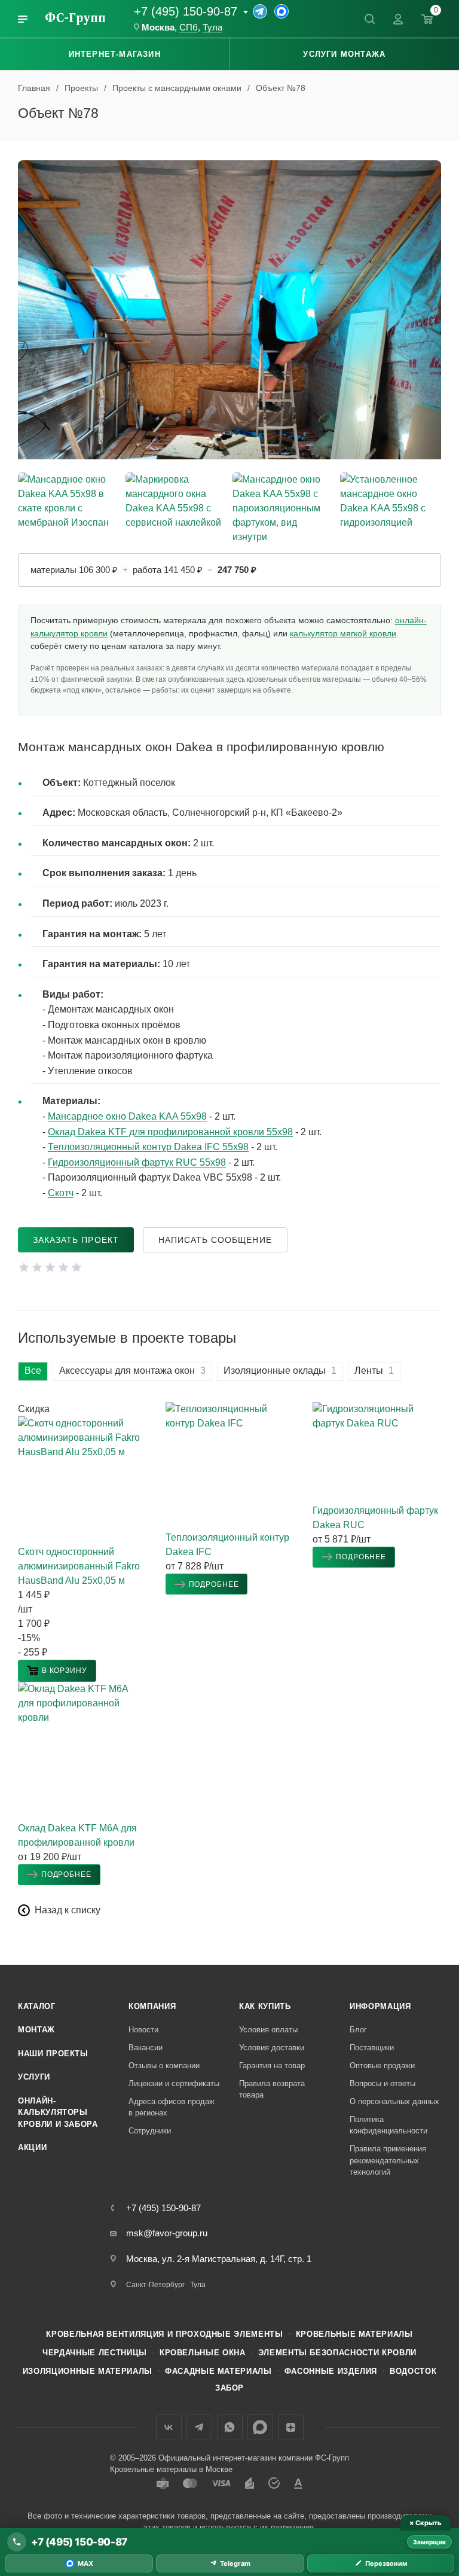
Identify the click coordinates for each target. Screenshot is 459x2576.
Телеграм (199, 2427)
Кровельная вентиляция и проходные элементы (164, 2334)
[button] (57, 1671)
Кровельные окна (203, 2353)
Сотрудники (150, 2131)
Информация (380, 2006)
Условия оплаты (268, 2030)
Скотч (61, 1193)
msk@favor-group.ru (167, 2233)
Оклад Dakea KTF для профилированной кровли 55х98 (170, 1132)
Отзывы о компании (164, 2066)
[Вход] (398, 19)
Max (260, 2427)
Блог (358, 2030)
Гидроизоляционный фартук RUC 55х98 (137, 1162)
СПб (189, 28)
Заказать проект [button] (76, 1240)
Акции (32, 2147)
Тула (212, 28)
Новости (143, 2030)
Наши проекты (53, 2054)
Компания (152, 2006)
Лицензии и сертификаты (174, 2083)
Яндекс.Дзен (291, 2427)
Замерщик (429, 2542)
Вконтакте (169, 2427)
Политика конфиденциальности (388, 2125)
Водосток (413, 2371)
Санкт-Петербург (155, 2285)
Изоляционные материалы (88, 2371)
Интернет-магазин (115, 54)
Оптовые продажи (382, 2066)
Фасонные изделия (331, 2371)
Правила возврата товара (272, 2089)
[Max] (281, 11)
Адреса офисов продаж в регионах (172, 2107)
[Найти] (369, 19)
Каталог (37, 2006)
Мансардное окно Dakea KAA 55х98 (127, 1116)
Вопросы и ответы (382, 2083)
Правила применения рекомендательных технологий (388, 2160)
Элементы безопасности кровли (337, 2353)
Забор (229, 2388)
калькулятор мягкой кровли (343, 633)
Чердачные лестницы (95, 2353)
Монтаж (36, 2030)
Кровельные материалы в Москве (171, 2469)
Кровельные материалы (354, 2334)
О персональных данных (394, 2101)
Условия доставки (272, 2048)
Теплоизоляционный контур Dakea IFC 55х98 (148, 1147)
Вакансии (146, 2048)
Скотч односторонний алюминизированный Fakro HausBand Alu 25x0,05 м (79, 1566)
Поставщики (372, 2048)
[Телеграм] (260, 11)
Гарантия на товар (272, 2066)
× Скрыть (425, 2523)
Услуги (34, 2077)
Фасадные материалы (218, 2371)
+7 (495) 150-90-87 (186, 11)
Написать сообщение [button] (215, 1240)
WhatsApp (230, 2427)
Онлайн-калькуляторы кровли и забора (58, 2112)
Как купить (265, 2006)
